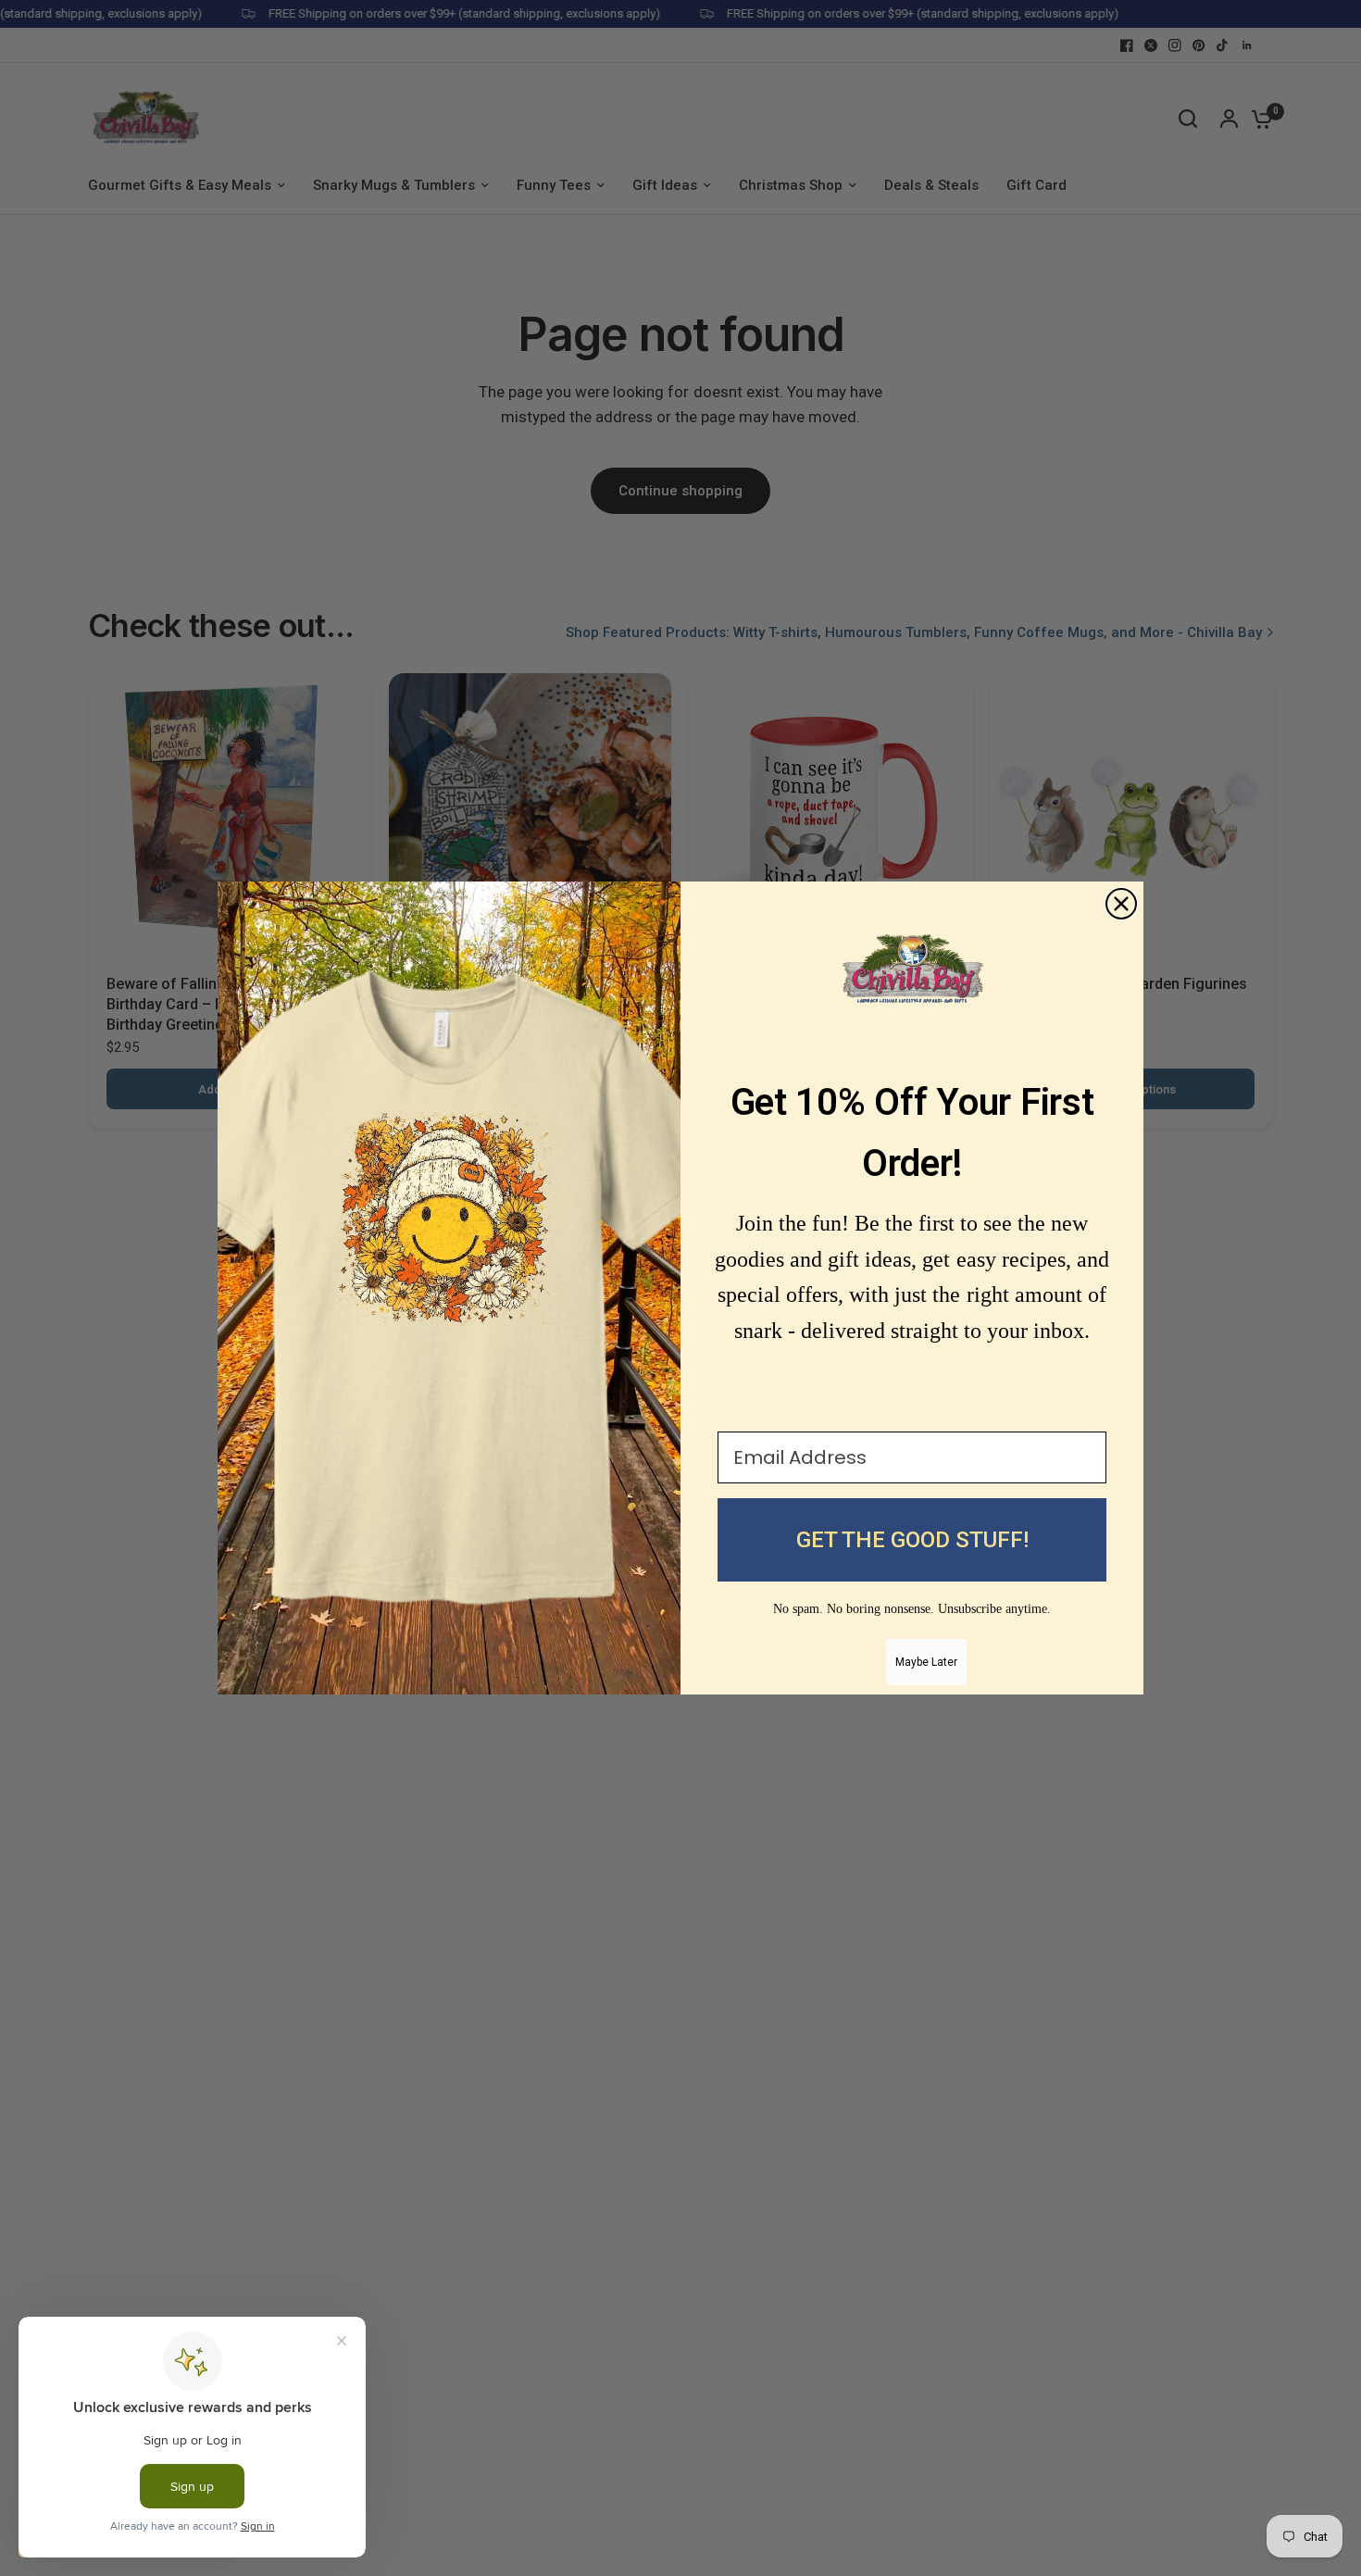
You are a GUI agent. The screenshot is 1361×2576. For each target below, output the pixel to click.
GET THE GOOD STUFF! (912, 1540)
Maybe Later (926, 1662)
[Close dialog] (1121, 904)
